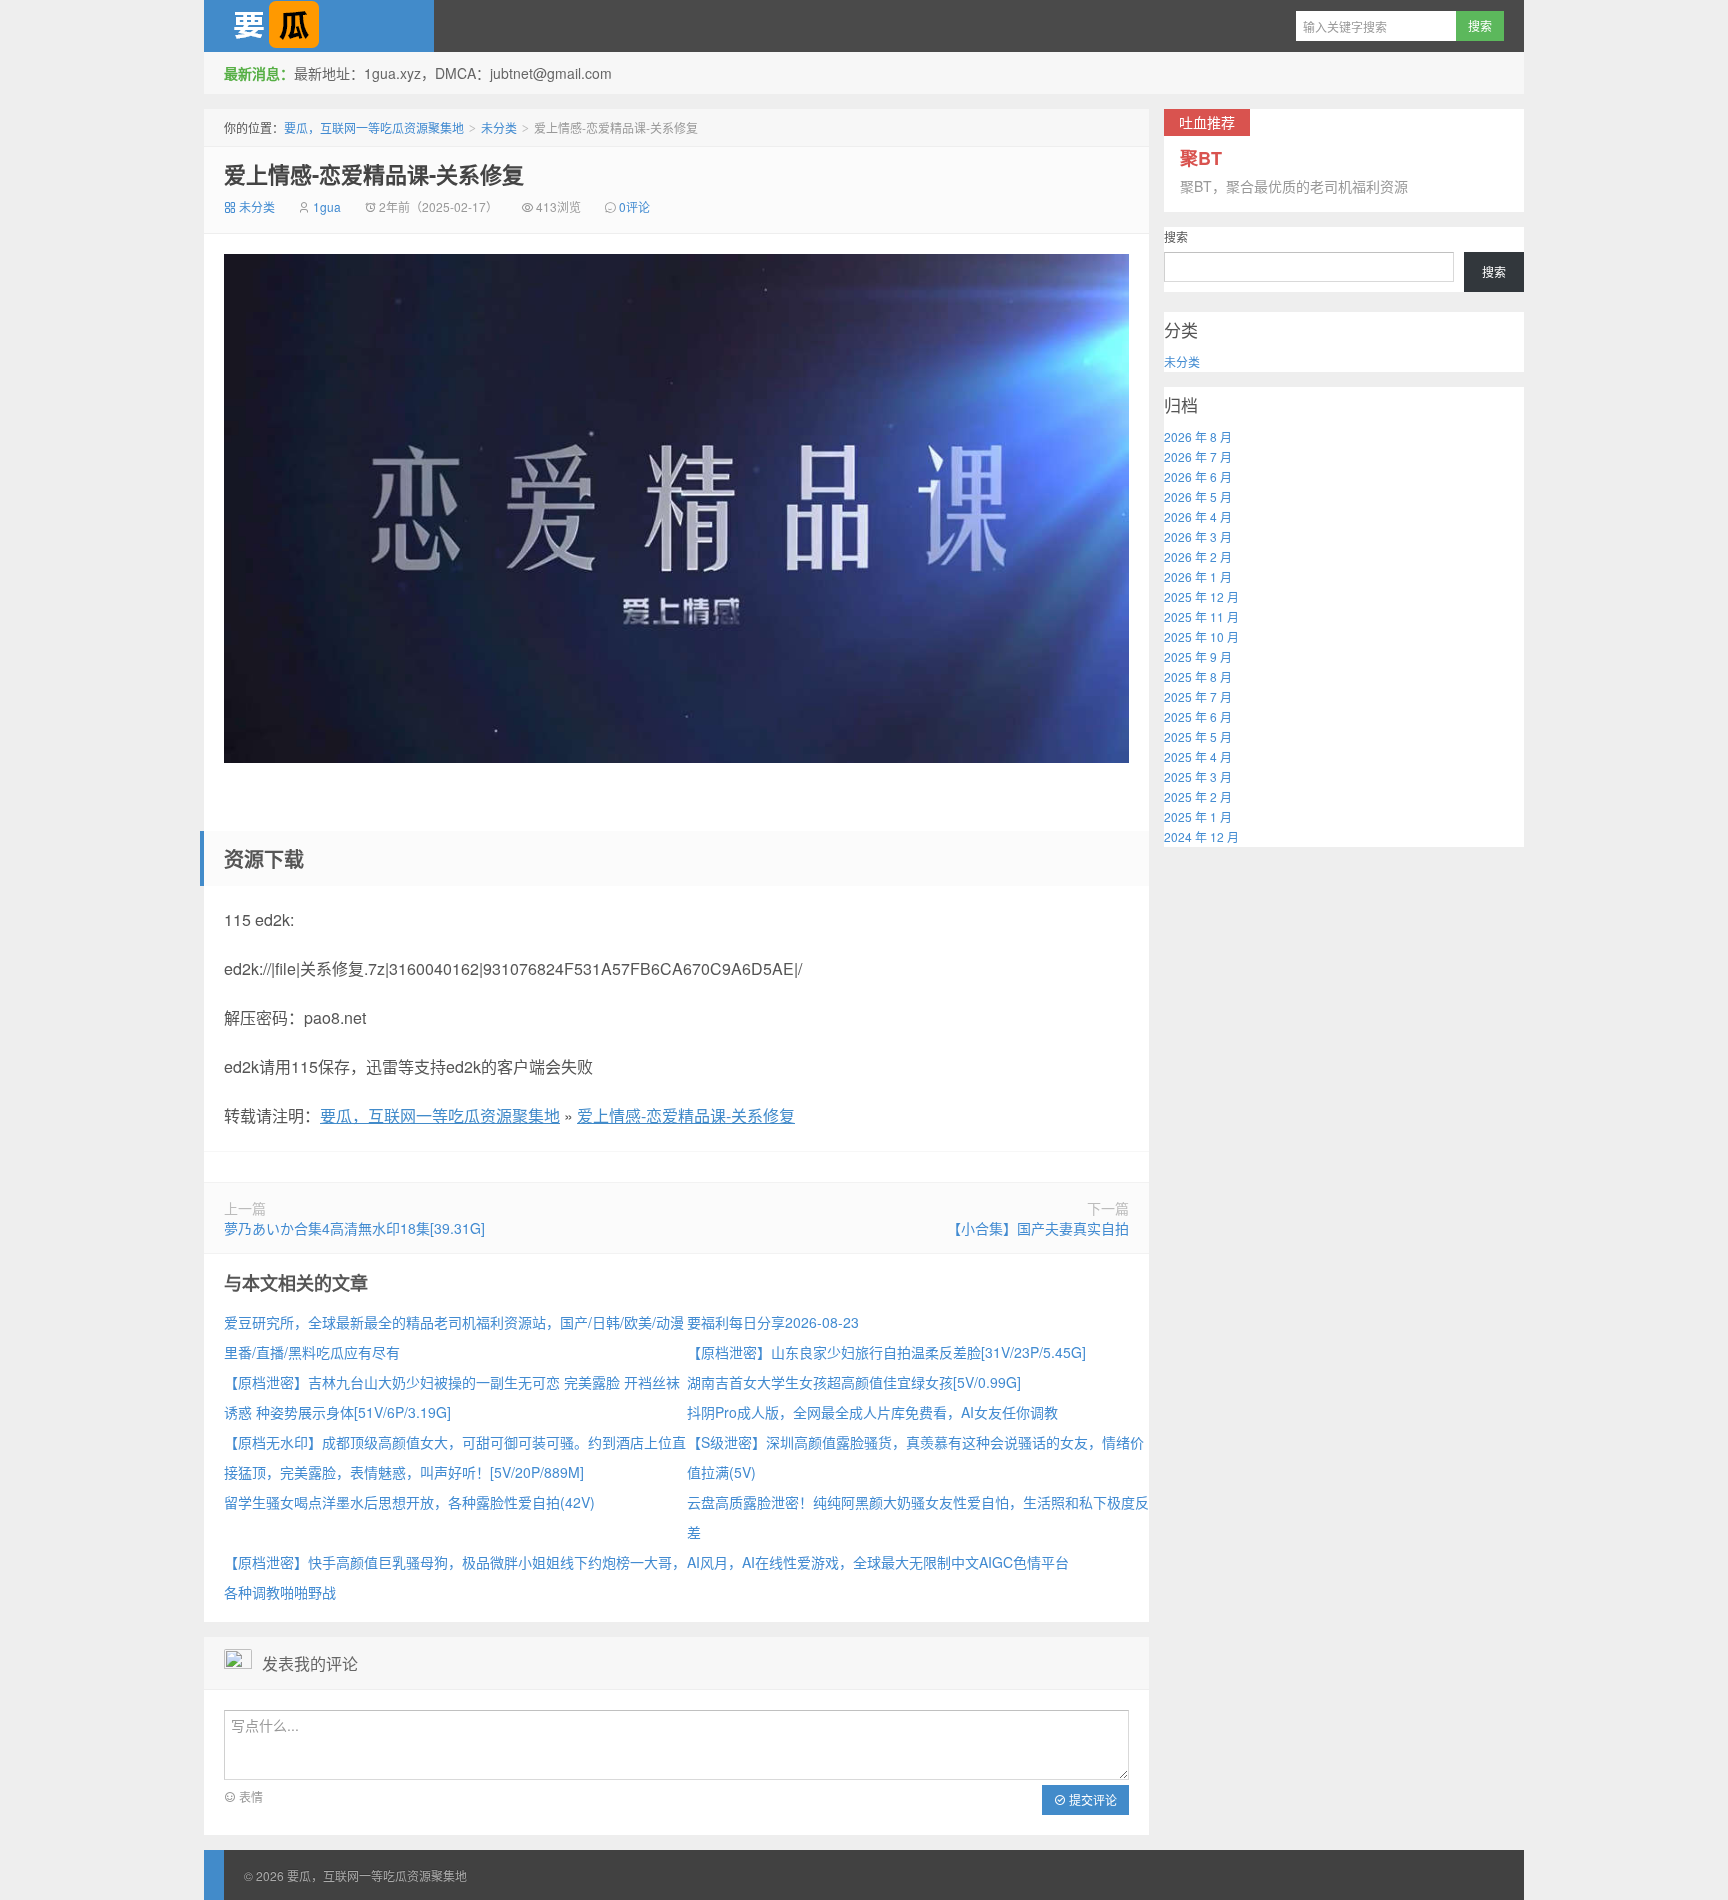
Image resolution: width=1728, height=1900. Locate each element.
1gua (327, 206)
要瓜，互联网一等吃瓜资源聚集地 (319, 26)
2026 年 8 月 (1198, 436)
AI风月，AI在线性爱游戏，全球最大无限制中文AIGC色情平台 (878, 1562)
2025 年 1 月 (1198, 816)
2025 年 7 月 (1198, 696)
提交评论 (1091, 1799)
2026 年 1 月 (1198, 576)
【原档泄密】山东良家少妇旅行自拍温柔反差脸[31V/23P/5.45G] (886, 1352)
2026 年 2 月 (1198, 556)
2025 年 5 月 (1198, 736)
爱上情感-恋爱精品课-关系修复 (374, 174)
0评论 (634, 206)
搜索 (1176, 236)
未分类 (499, 127)
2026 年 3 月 (1198, 536)
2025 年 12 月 (1201, 596)
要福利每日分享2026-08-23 (773, 1322)
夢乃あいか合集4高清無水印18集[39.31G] (354, 1228)
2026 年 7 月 (1198, 456)
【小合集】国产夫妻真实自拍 (1038, 1228)
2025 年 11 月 (1201, 616)
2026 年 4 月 (1198, 516)
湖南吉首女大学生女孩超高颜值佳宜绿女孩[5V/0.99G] (854, 1382)
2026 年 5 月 (1198, 496)
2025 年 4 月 (1198, 756)
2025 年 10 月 (1201, 636)
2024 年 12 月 (1201, 836)
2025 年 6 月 (1198, 716)
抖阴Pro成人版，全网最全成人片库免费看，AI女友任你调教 (872, 1412)
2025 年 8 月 (1198, 676)
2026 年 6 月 (1198, 476)
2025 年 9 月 (1198, 656)
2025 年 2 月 (1198, 796)
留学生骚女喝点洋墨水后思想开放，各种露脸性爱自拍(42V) (409, 1502)
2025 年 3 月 (1198, 776)
